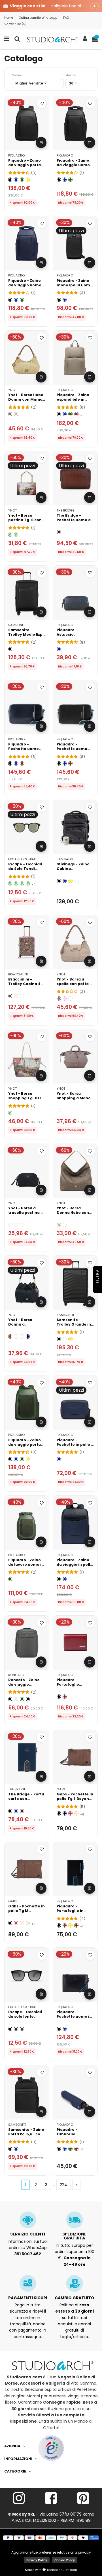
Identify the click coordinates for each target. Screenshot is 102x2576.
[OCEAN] (28, 1336)
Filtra (97, 1277)
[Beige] (16, 414)
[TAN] (65, 1225)
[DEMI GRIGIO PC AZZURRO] (16, 883)
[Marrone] (59, 532)
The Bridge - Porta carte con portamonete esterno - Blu (26, 1801)
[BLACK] (10, 1225)
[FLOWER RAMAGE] (22, 996)
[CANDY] (22, 1336)
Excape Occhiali (22, 859)
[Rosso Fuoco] (70, 1813)
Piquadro (16, 155)
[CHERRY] (76, 881)
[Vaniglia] (16, 996)
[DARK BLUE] (65, 1339)
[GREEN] (16, 1225)
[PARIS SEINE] (10, 535)
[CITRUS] (70, 1339)
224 (63, 2185)
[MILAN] (16, 535)
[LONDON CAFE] (10, 1113)
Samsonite (17, 625)
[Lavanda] (16, 1699)
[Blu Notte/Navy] (28, 1699)
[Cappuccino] (76, 1813)
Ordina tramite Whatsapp (39, 18)
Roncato (16, 1675)
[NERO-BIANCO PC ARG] (28, 883)
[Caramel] (10, 1336)
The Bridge (65, 510)
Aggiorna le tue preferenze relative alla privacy (51, 2552)
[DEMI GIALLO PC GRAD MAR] (22, 883)
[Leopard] (10, 996)
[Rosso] (76, 414)
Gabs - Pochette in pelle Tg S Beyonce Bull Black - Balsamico (75, 1801)
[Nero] (10, 180)
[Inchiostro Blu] (65, 1813)
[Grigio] (22, 2029)
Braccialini (18, 974)
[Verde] (22, 180)
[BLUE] (22, 1225)
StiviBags (65, 859)
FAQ (66, 18)
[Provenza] (22, 1923)
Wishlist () (17, 24)
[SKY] (70, 999)
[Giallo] (28, 180)
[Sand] (10, 414)
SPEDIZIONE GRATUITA (74, 2236)
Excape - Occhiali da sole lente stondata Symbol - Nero (26, 2019)
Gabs (61, 1789)
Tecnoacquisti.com (61, 2570)
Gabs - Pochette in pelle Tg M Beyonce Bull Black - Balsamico (27, 1913)
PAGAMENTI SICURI (28, 2298)
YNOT (12, 390)
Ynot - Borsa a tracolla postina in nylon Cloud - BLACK (26, 1215)
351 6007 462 (28, 2254)
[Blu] (16, 180)
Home (9, 18)
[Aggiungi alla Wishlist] (42, 104)
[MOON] (59, 1110)
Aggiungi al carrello (41, 142)
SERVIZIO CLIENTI (28, 2234)
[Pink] (65, 999)
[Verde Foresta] (22, 1699)
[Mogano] (22, 763)
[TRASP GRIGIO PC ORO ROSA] (10, 883)
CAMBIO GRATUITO (75, 2298)
